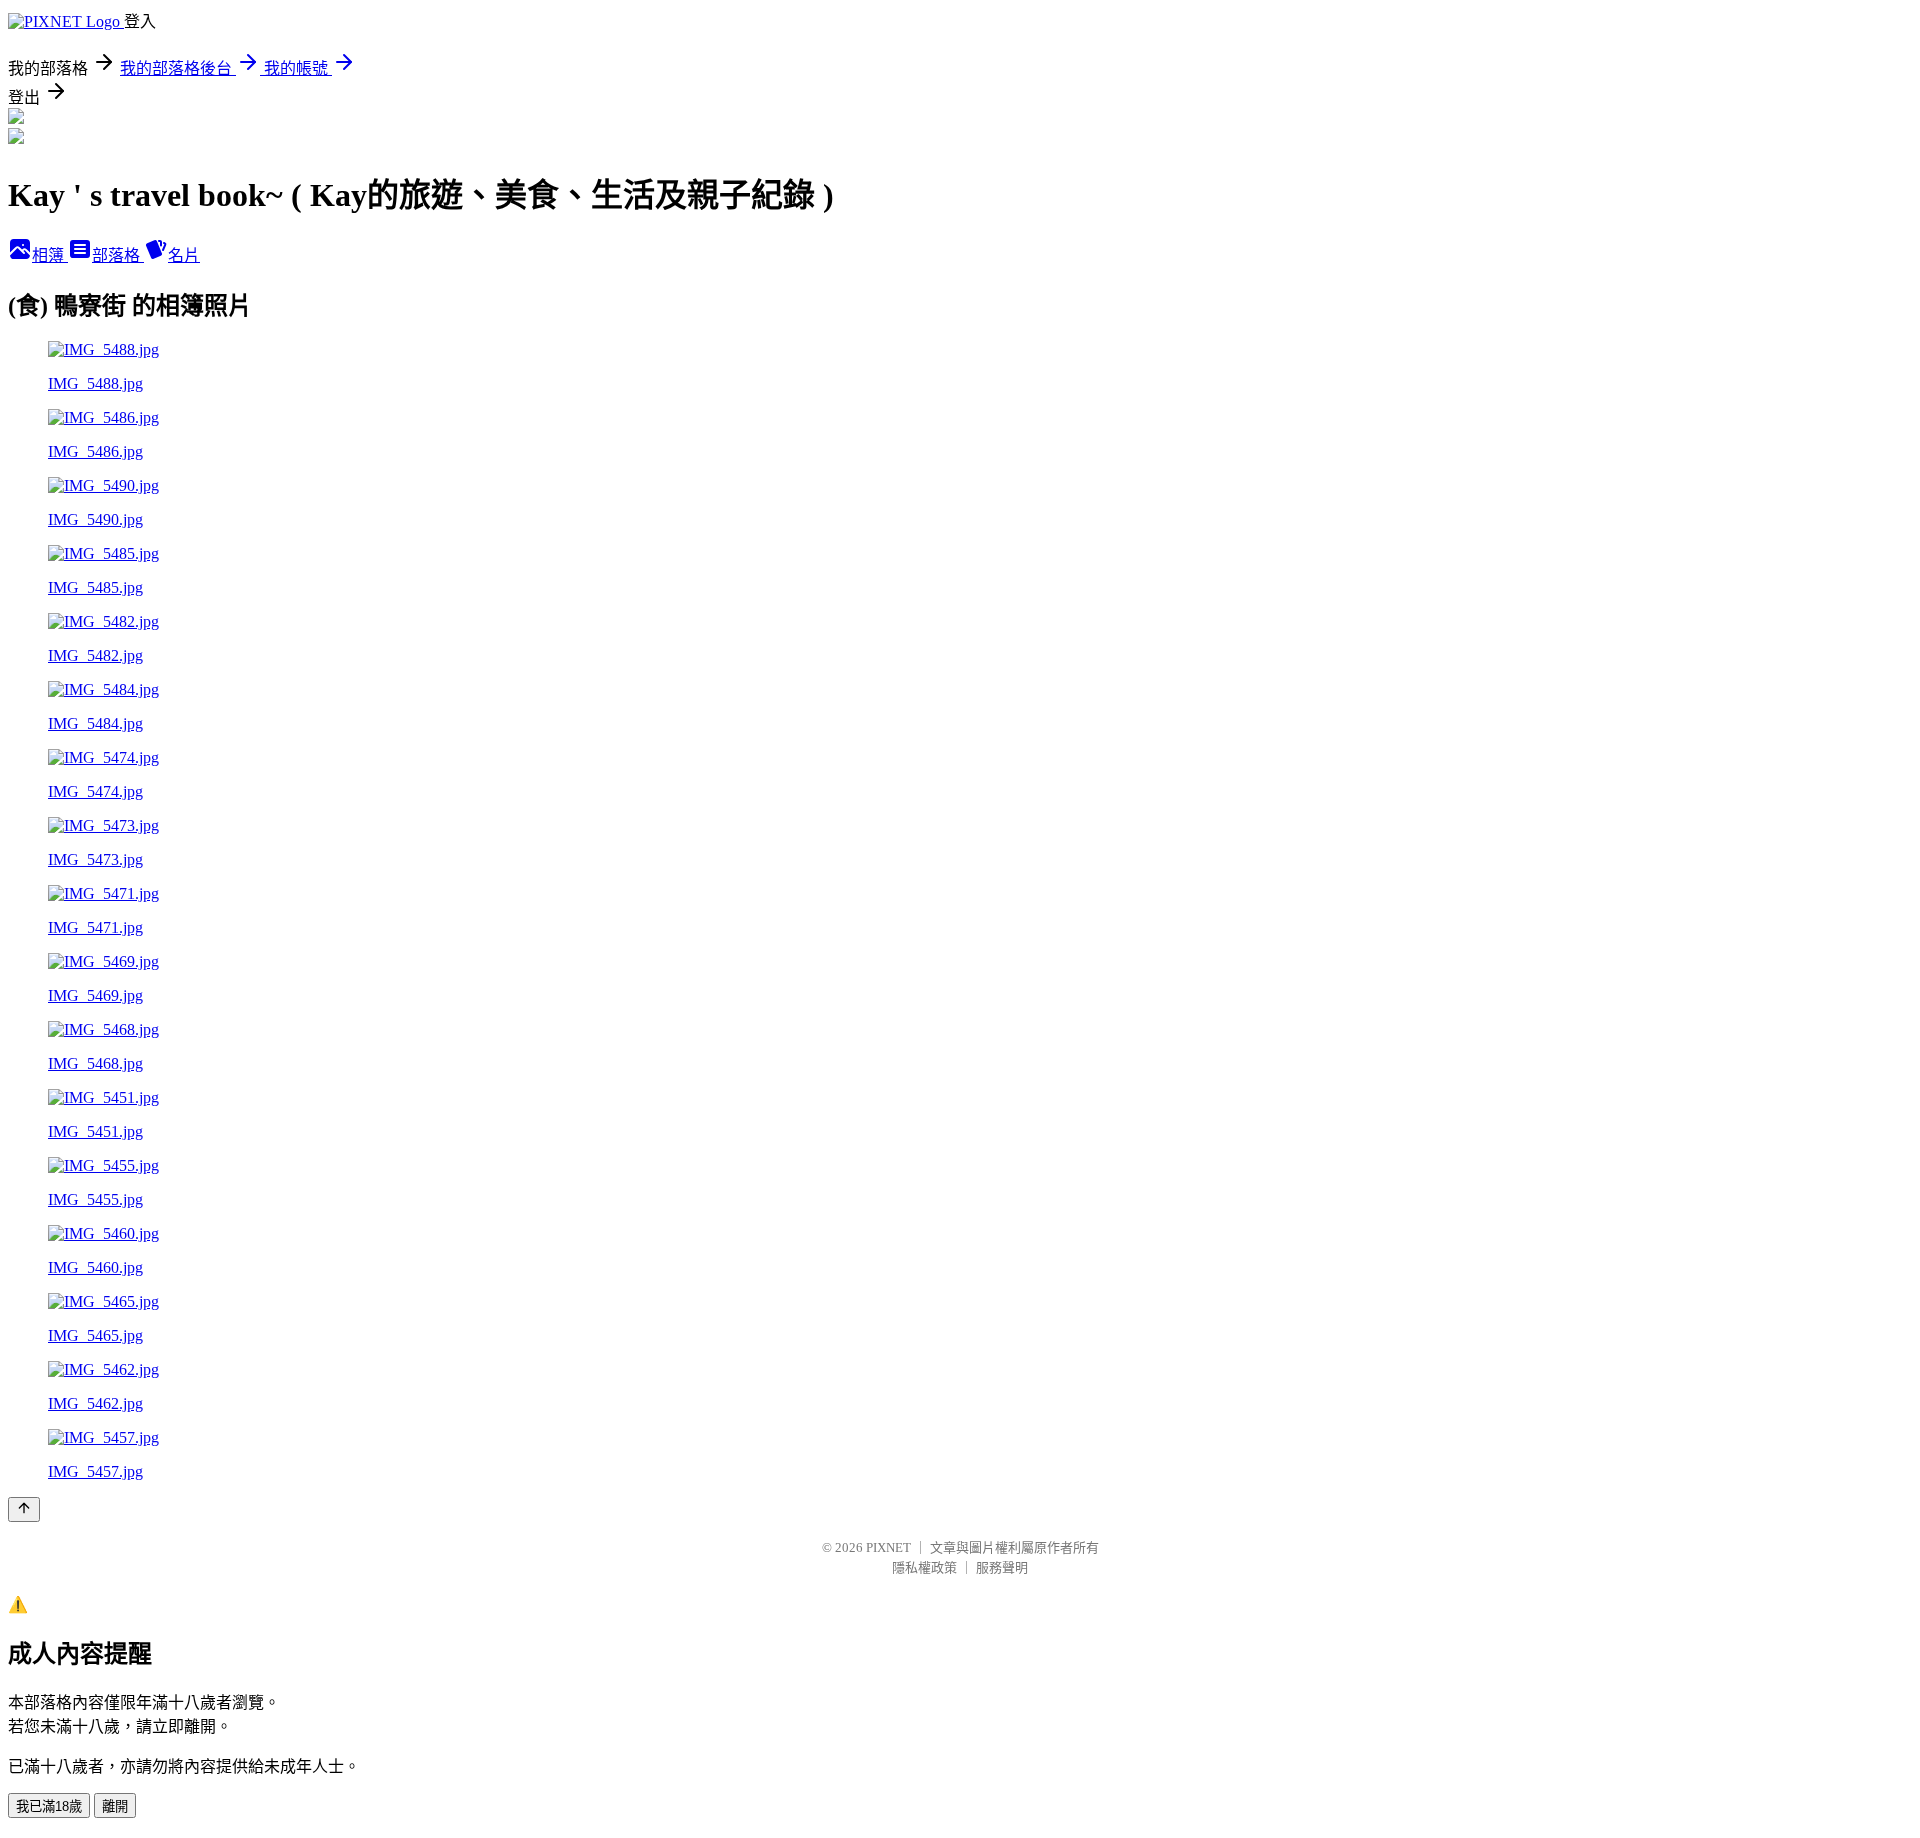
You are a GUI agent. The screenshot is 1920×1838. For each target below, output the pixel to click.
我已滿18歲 (49, 1806)
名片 (184, 255)
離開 (115, 1806)
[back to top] (24, 1509)
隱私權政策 (924, 1567)
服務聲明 (1002, 1567)
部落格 (118, 255)
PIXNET (888, 1547)
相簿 (50, 255)
